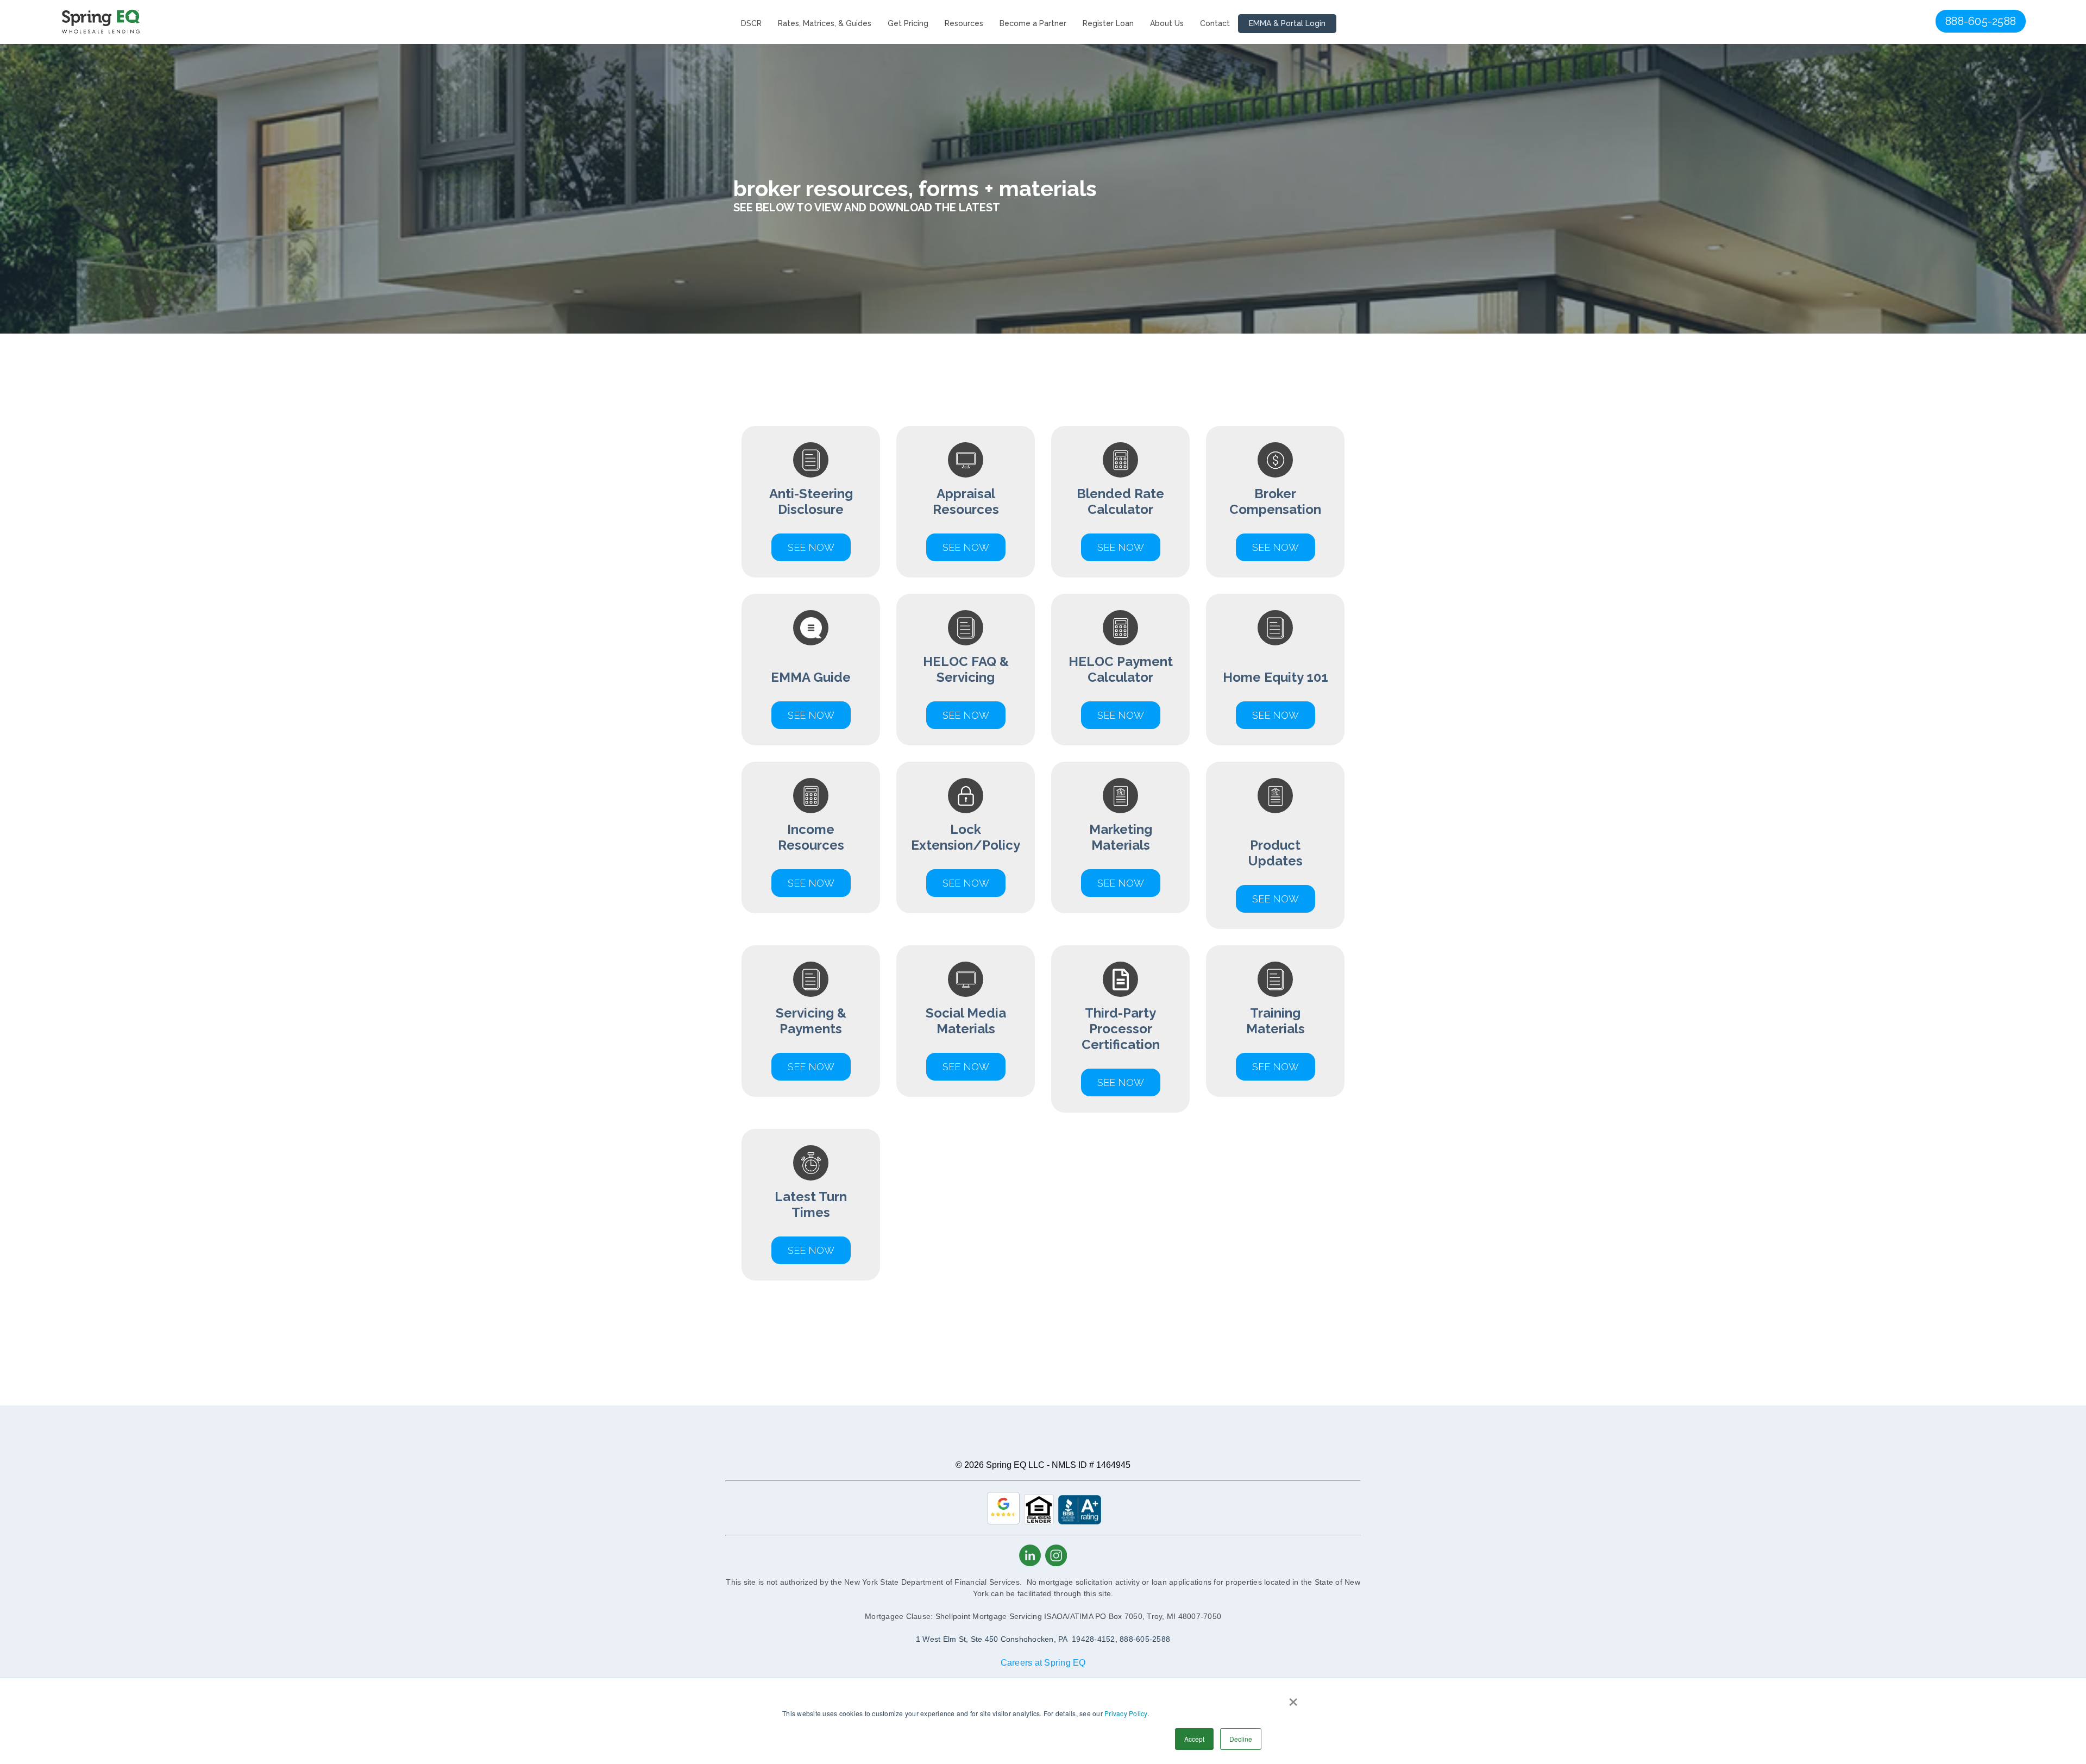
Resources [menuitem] (964, 23)
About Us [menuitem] (1167, 23)
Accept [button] (1194, 1739)
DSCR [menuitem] (751, 23)
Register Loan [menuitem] (1108, 23)
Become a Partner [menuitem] (1033, 23)
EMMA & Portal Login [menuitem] (1287, 23)
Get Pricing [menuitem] (908, 23)
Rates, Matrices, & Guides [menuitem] (825, 23)
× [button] (1293, 1698)
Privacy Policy (1126, 1713)
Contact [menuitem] (1215, 23)
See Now (811, 547)
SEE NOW (1121, 1082)
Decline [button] (1241, 1739)
